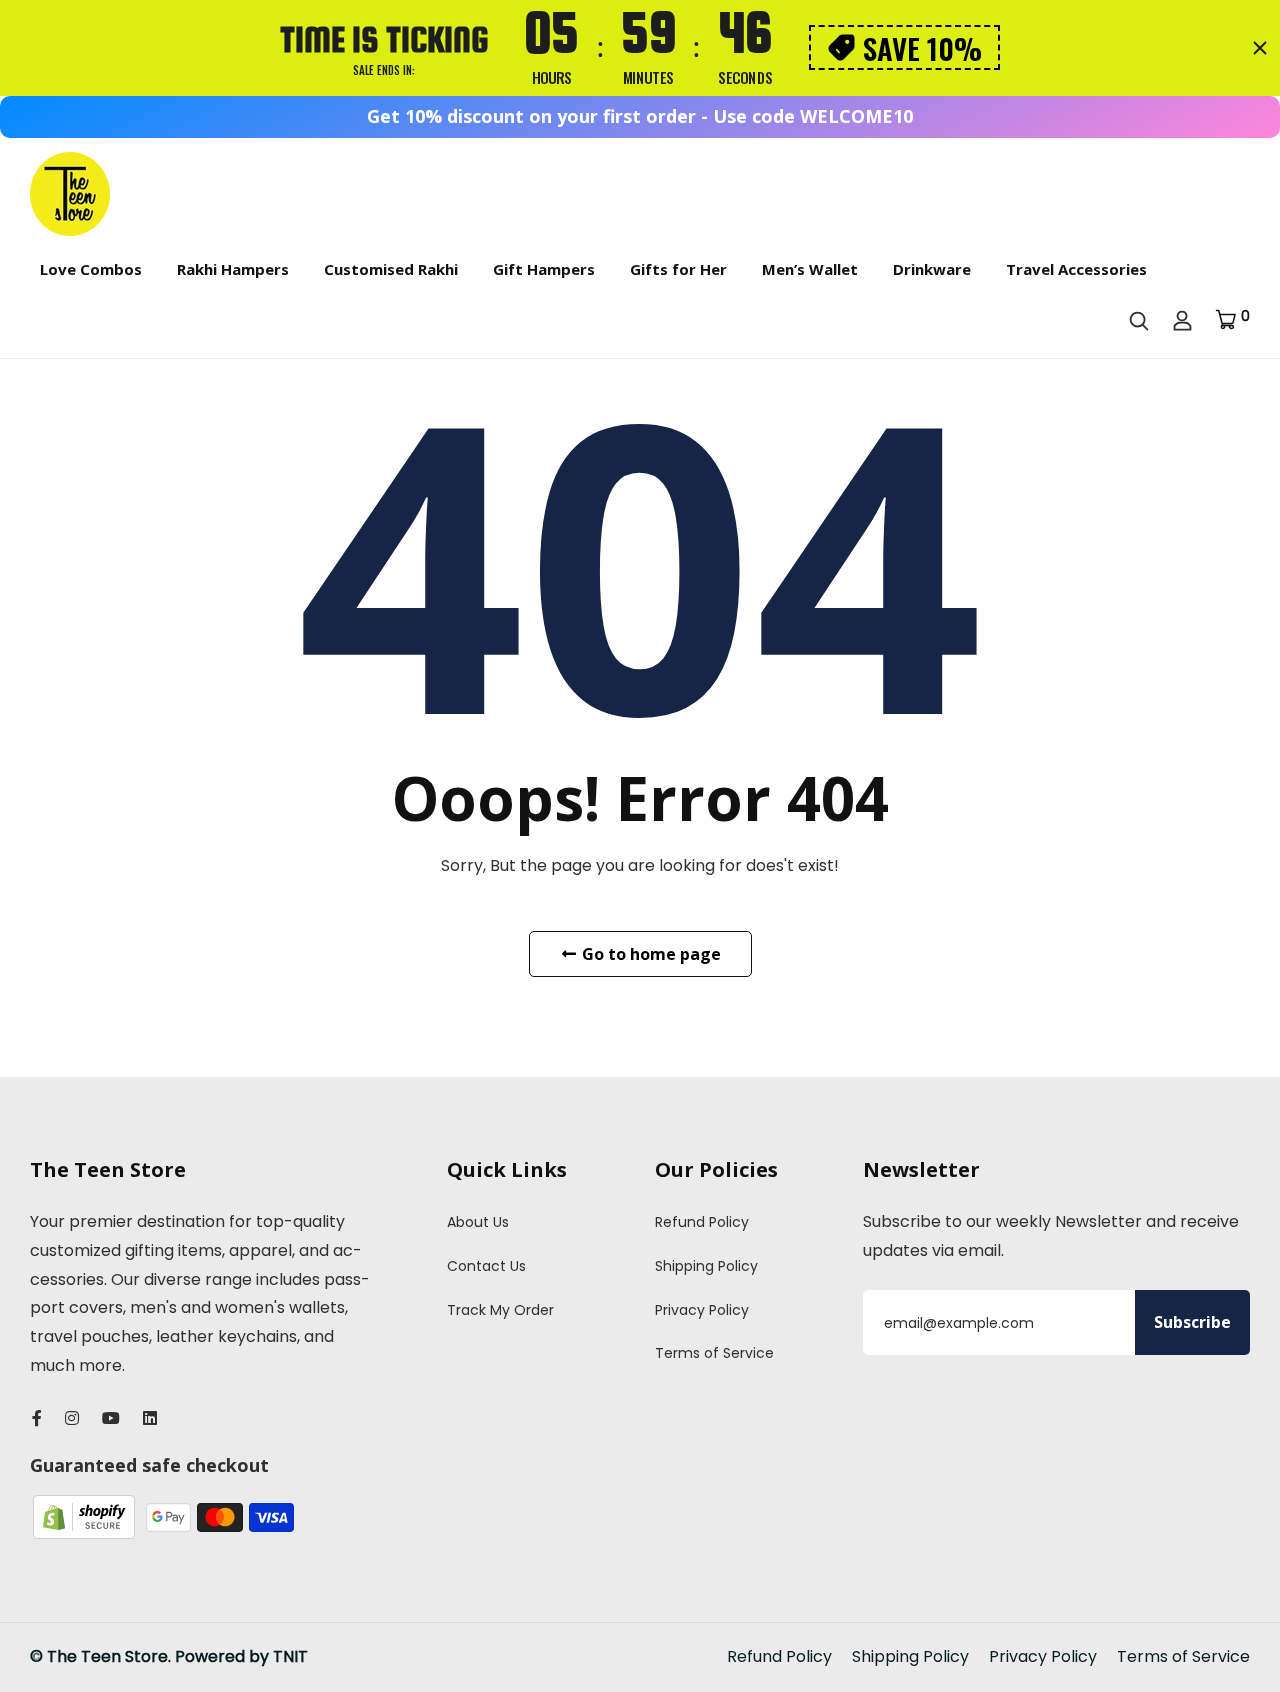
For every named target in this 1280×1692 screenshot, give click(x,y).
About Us (478, 1222)
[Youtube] (111, 1418)
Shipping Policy (706, 1266)
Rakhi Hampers (233, 269)
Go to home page (649, 954)
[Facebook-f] (37, 1418)
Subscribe (1192, 1322)
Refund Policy (702, 1222)
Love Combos (91, 269)
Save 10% (922, 47)
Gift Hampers (544, 269)
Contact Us (486, 1266)
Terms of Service (714, 1353)
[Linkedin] (150, 1418)
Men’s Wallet (810, 269)
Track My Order (500, 1310)
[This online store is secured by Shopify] (86, 1516)
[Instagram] (72, 1418)
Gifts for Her (678, 269)
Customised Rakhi (391, 269)
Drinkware (932, 269)
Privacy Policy (702, 1310)
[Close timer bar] (1260, 48)
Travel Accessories (1076, 269)
